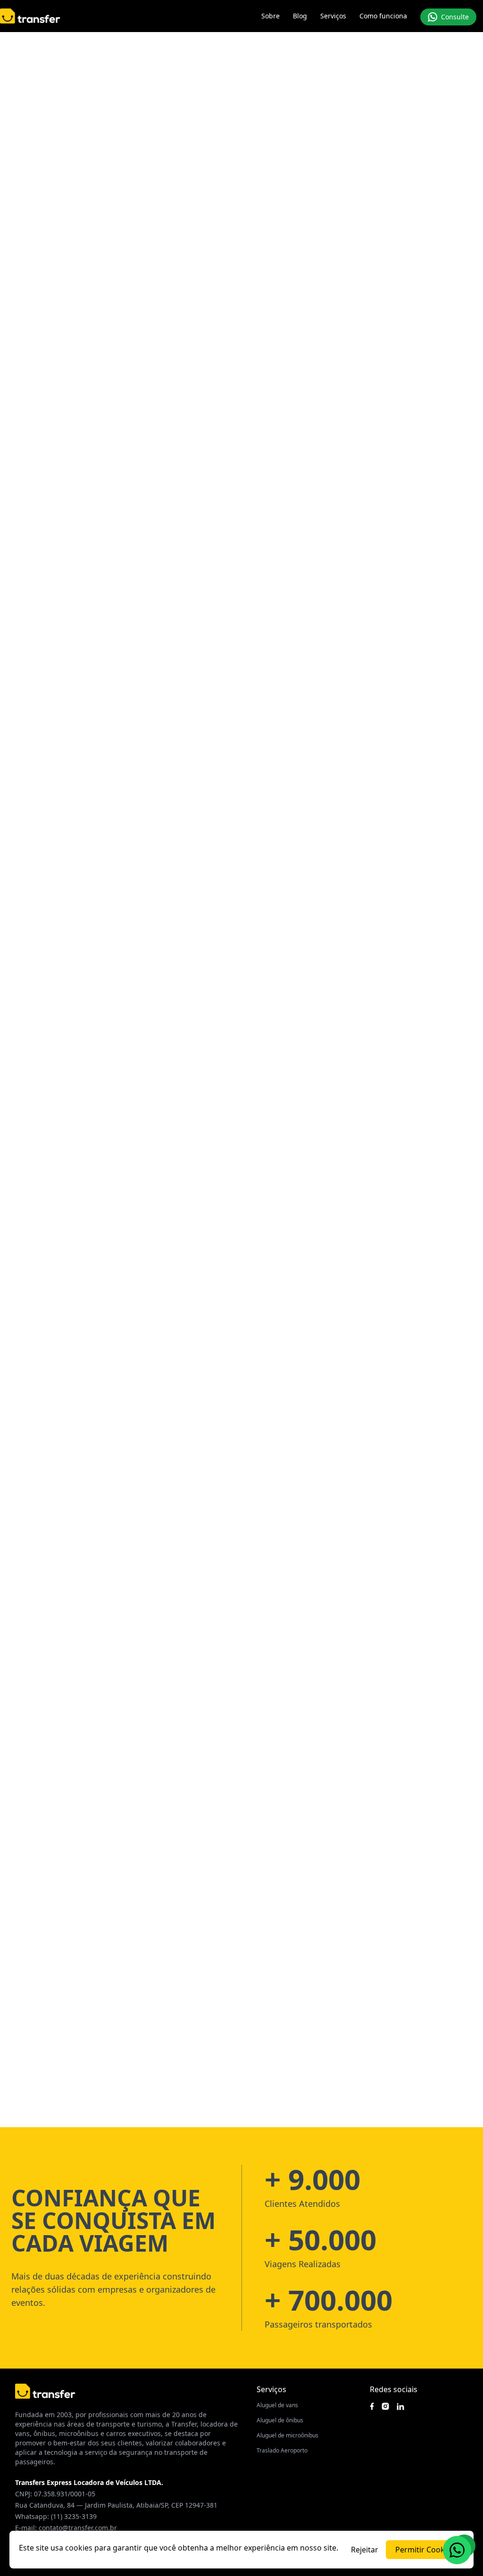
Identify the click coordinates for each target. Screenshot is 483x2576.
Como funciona (383, 16)
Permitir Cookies (425, 2550)
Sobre (271, 16)
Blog (300, 16)
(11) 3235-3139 (74, 2516)
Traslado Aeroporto (282, 2450)
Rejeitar (365, 2550)
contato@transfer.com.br (78, 2528)
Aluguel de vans (277, 2405)
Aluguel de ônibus (280, 2420)
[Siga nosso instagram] (385, 2406)
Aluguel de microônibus (287, 2435)
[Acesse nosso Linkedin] (400, 2407)
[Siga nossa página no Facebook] (372, 2406)
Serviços (333, 16)
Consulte (455, 17)
